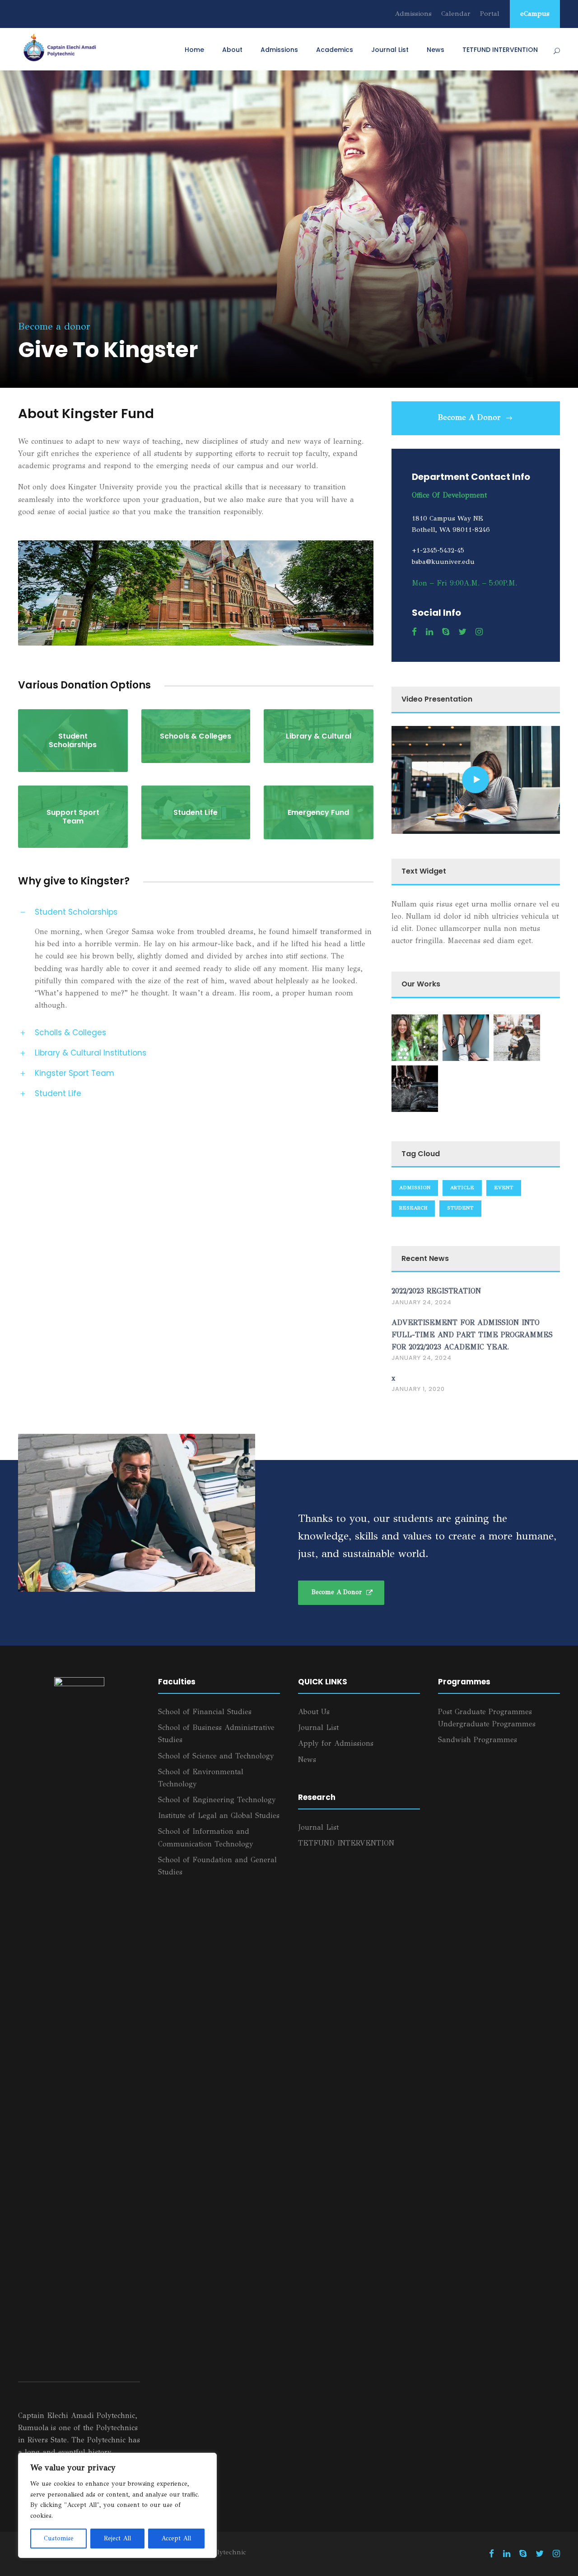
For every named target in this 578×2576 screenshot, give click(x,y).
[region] (117, 2505)
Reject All (117, 2538)
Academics (335, 50)
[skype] (446, 632)
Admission (415, 1188)
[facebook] (414, 632)
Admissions (413, 14)
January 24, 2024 (422, 1302)
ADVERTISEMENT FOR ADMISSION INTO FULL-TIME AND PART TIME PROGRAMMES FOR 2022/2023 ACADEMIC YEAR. (472, 1335)
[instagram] (479, 632)
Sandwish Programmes (478, 1740)
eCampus (535, 14)
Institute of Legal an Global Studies (219, 1816)
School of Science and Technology (216, 1756)
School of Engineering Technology (217, 1800)
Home (194, 50)
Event (504, 1188)
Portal (490, 14)
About (232, 50)
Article (462, 1188)
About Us (314, 1712)
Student (460, 1208)
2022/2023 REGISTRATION (436, 1291)
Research (413, 1208)
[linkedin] (429, 632)
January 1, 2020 (418, 1389)
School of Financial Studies (205, 1712)
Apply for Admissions (336, 1743)
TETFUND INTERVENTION (500, 50)
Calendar (456, 14)
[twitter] (462, 632)
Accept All (176, 2538)
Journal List (390, 50)
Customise (59, 2538)
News (436, 50)
